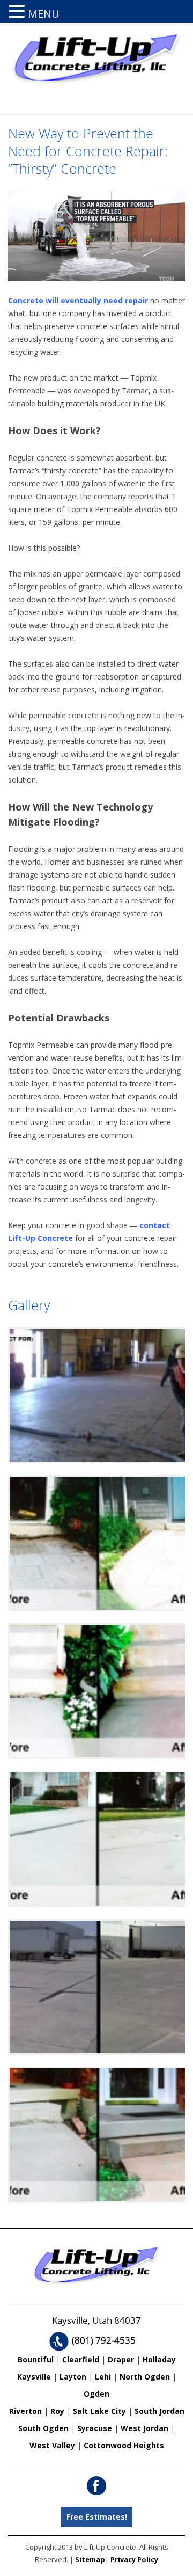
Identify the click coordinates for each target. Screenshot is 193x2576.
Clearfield (81, 2359)
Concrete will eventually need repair (78, 300)
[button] (18, 11)
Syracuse (95, 2428)
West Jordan (144, 2428)
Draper (121, 2359)
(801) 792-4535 (104, 2340)
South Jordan (159, 2411)
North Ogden (145, 2377)
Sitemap (90, 2559)
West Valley (52, 2445)
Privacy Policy (134, 2559)
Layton (73, 2377)
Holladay (159, 2359)
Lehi (103, 2377)
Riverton (25, 2411)
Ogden (96, 2394)
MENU (44, 14)
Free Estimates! (97, 2517)
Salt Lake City (99, 2411)
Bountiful (36, 2359)
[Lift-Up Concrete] (96, 83)
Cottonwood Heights (124, 2445)
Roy (57, 2411)
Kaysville (34, 2377)
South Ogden (43, 2428)
